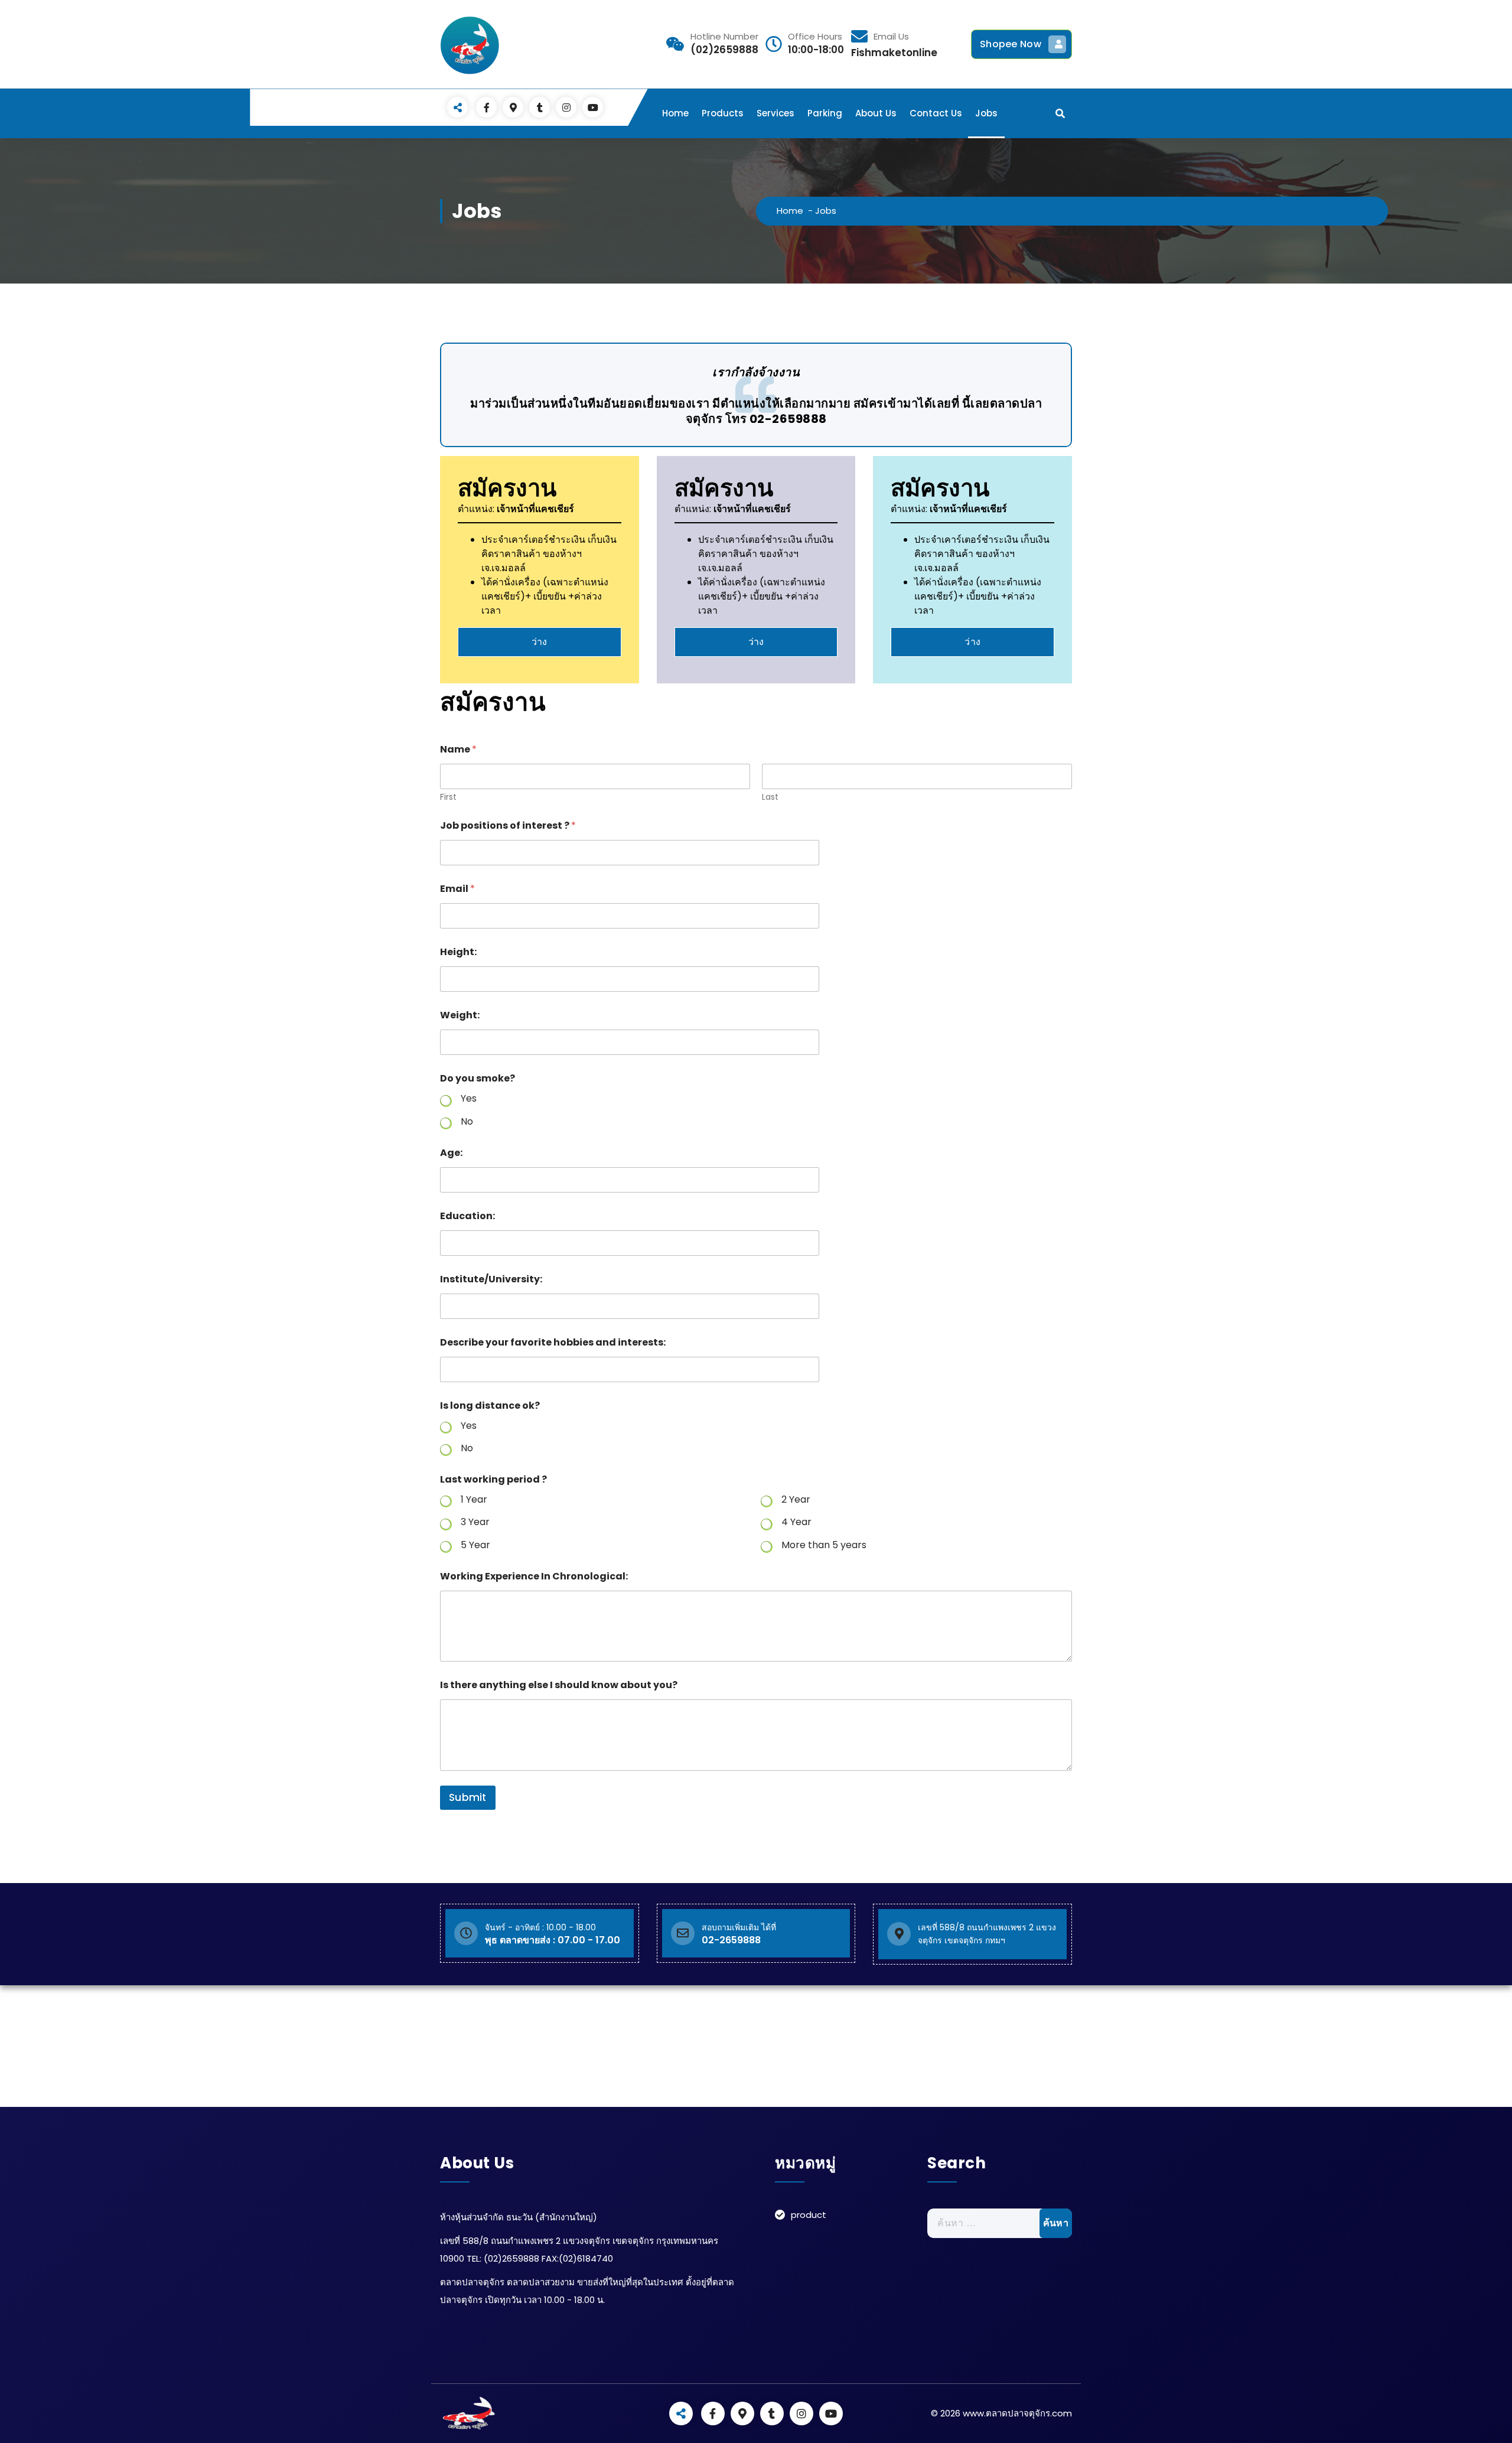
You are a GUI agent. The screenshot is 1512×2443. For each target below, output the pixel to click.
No (467, 1122)
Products (723, 113)
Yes (469, 1099)
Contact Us (936, 113)
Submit (468, 1797)
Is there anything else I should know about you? (559, 1685)
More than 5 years (824, 1545)
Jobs (986, 113)
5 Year (475, 1545)
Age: (451, 1153)
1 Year (474, 1500)
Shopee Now (1011, 44)
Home (675, 113)
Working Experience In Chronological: (534, 1576)
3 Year (475, 1522)
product (809, 2215)
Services (775, 113)
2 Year (796, 1500)
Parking (825, 113)
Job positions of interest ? (508, 825)
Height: (458, 952)
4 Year (796, 1522)
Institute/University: (491, 1279)
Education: (467, 1216)
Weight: (460, 1015)
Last (770, 797)
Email (457, 889)
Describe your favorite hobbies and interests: (553, 1342)
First (448, 797)
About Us (876, 113)
